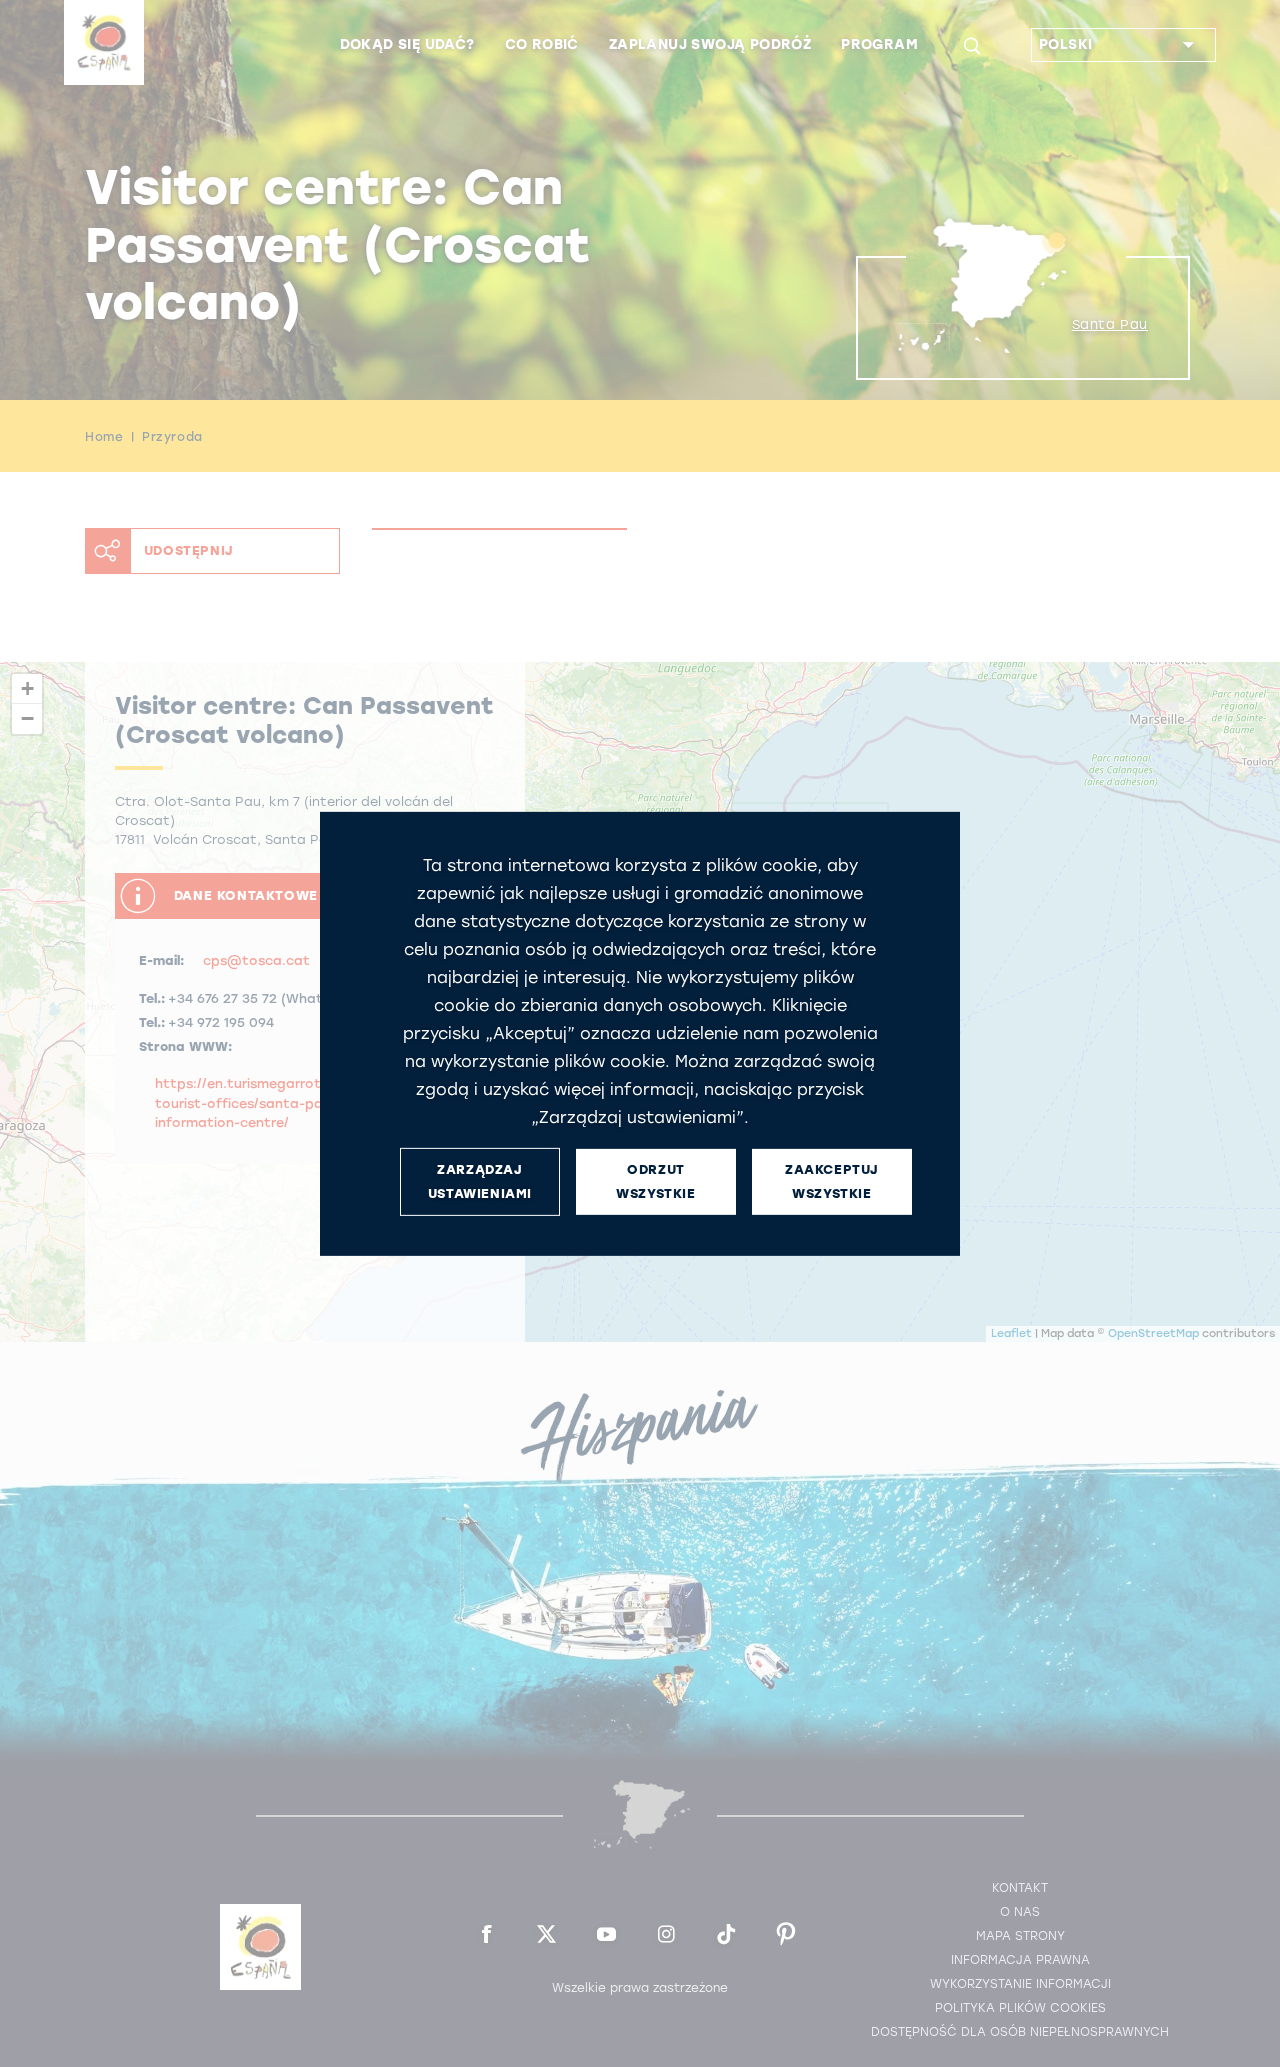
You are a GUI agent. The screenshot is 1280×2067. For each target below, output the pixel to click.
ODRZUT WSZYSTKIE (655, 1181)
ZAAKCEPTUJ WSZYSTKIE (832, 1181)
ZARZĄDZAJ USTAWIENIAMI (480, 1181)
